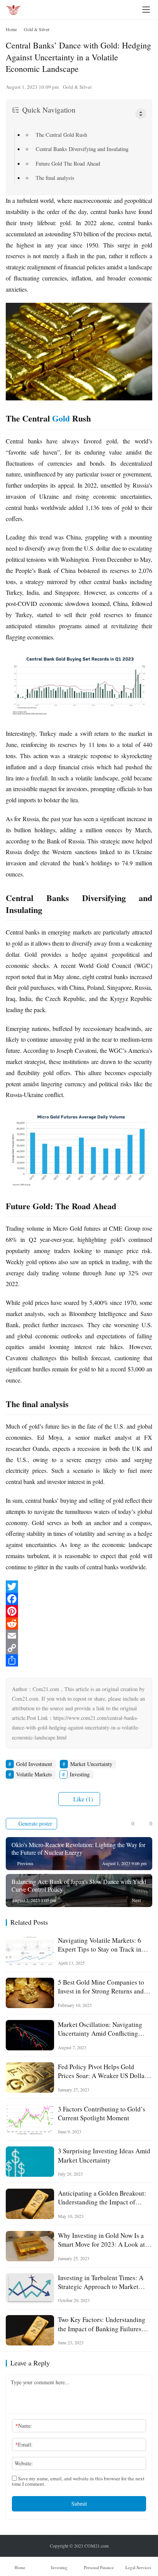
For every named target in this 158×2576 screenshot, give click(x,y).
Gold (61, 418)
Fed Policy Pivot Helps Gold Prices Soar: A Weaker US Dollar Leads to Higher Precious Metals (102, 2071)
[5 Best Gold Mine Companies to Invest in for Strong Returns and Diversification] (30, 1993)
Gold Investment (34, 1764)
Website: (24, 2463)
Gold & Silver (77, 87)
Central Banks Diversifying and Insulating (82, 149)
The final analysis (55, 178)
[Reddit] (79, 1623)
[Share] (79, 1660)
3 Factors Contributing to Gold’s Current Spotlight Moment (102, 2113)
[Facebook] (79, 1599)
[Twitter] (79, 1587)
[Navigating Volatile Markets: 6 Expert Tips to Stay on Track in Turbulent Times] (30, 1951)
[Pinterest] (79, 1611)
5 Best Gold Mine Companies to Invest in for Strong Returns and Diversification (101, 1987)
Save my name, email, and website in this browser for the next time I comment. (78, 2481)
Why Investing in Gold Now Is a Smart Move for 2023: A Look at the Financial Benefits (101, 2240)
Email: (24, 2444)
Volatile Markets (34, 1774)
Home (11, 29)
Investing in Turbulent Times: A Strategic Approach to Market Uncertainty (101, 2282)
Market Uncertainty (91, 1764)
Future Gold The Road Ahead (68, 163)
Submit (79, 2504)
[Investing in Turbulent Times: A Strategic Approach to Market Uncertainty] (30, 2288)
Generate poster (35, 1823)
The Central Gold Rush (61, 135)
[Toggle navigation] (146, 10)
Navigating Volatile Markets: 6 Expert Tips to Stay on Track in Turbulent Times (100, 1945)
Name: (24, 2426)
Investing (80, 1774)
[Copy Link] (79, 1648)
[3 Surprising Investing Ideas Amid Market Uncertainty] (30, 2162)
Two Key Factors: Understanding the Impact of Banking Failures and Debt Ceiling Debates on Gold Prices (104, 2324)
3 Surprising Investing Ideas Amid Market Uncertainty (104, 2155)
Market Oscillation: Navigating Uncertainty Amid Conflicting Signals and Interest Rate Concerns (100, 2029)
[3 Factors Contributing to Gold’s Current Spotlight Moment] (30, 2120)
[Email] (79, 1636)
